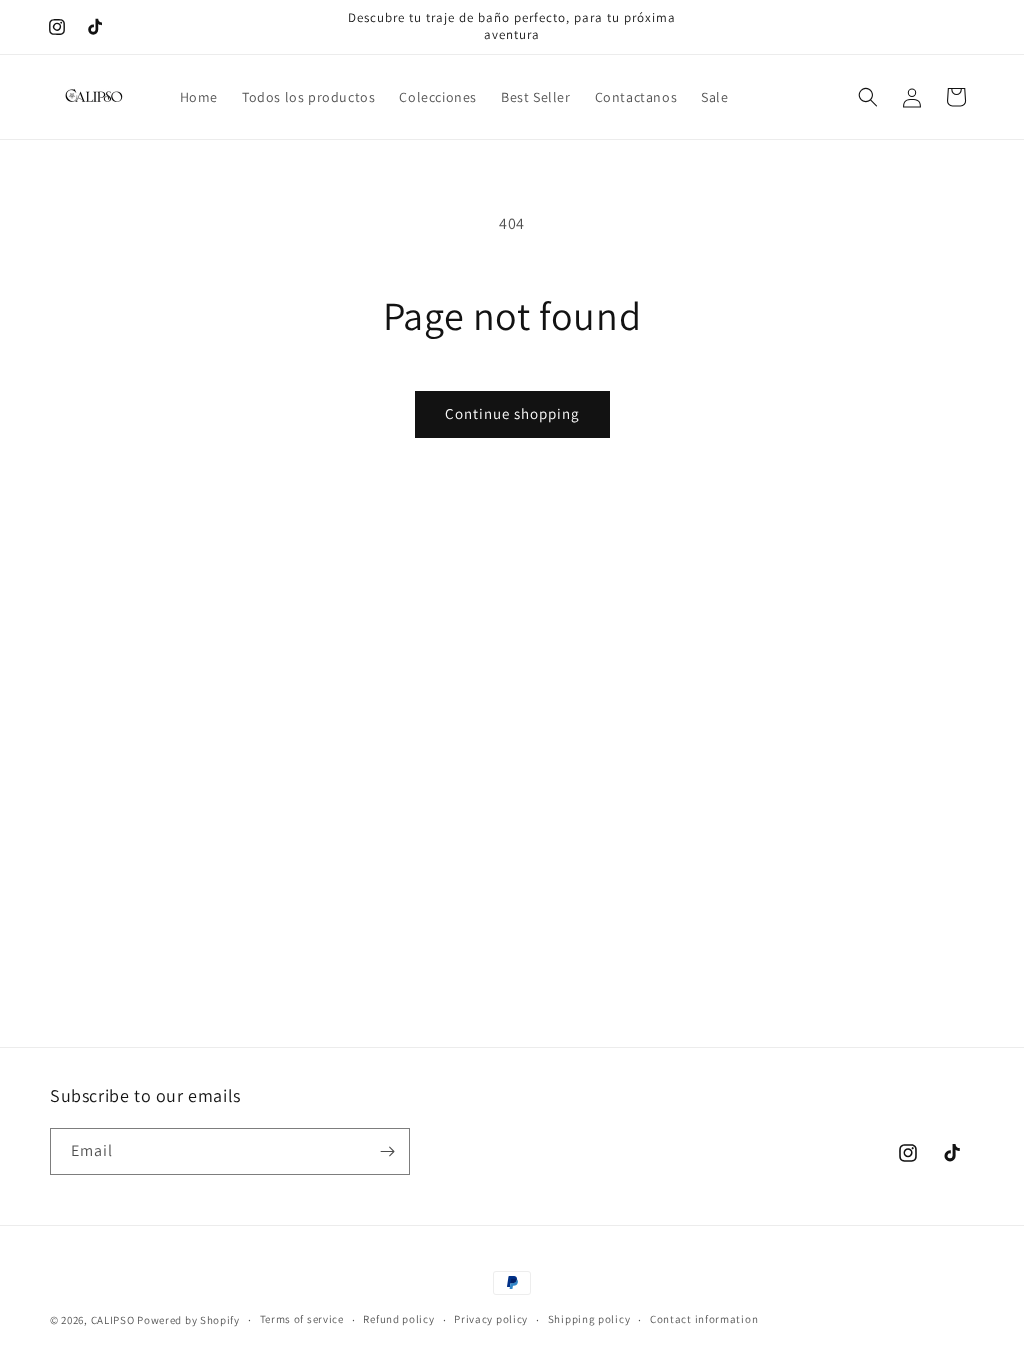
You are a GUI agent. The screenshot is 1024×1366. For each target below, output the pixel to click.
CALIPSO (113, 1320)
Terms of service (302, 1319)
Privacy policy (491, 1319)
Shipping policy (589, 1319)
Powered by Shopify (188, 1320)
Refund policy (398, 1319)
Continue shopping (512, 413)
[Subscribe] (387, 1151)
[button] (868, 97)
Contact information (704, 1319)
